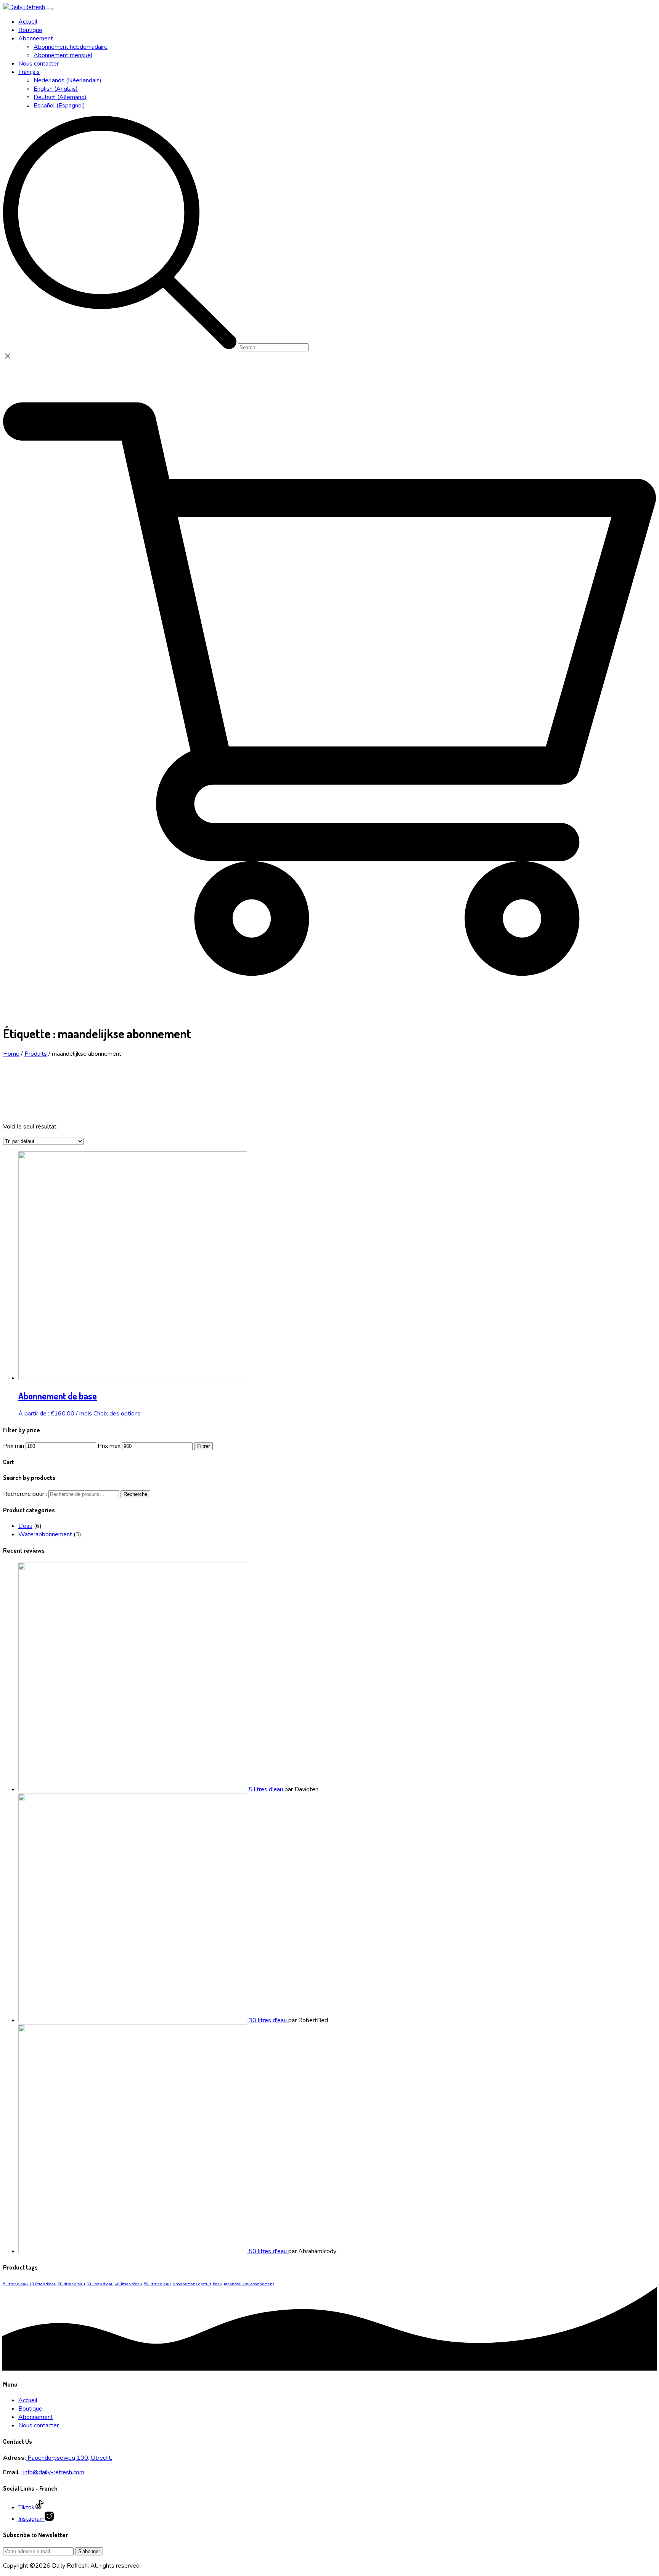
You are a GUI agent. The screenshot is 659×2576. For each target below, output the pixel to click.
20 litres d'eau (72, 2284)
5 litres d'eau (15, 2284)
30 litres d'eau (100, 2284)
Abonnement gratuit (192, 2284)
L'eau (25, 1526)
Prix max (109, 1446)
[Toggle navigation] (50, 9)
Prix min (14, 1446)
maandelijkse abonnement (249, 2284)
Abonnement (36, 2417)
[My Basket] (329, 1013)
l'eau (218, 2284)
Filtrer (203, 1446)
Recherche (135, 1494)
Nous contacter (39, 2425)
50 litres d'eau (157, 2284)
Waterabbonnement (45, 1534)
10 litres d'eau (43, 2284)
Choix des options (117, 1414)
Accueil (28, 2400)
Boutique (30, 2409)
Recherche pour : (25, 1494)
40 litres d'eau (129, 2284)
